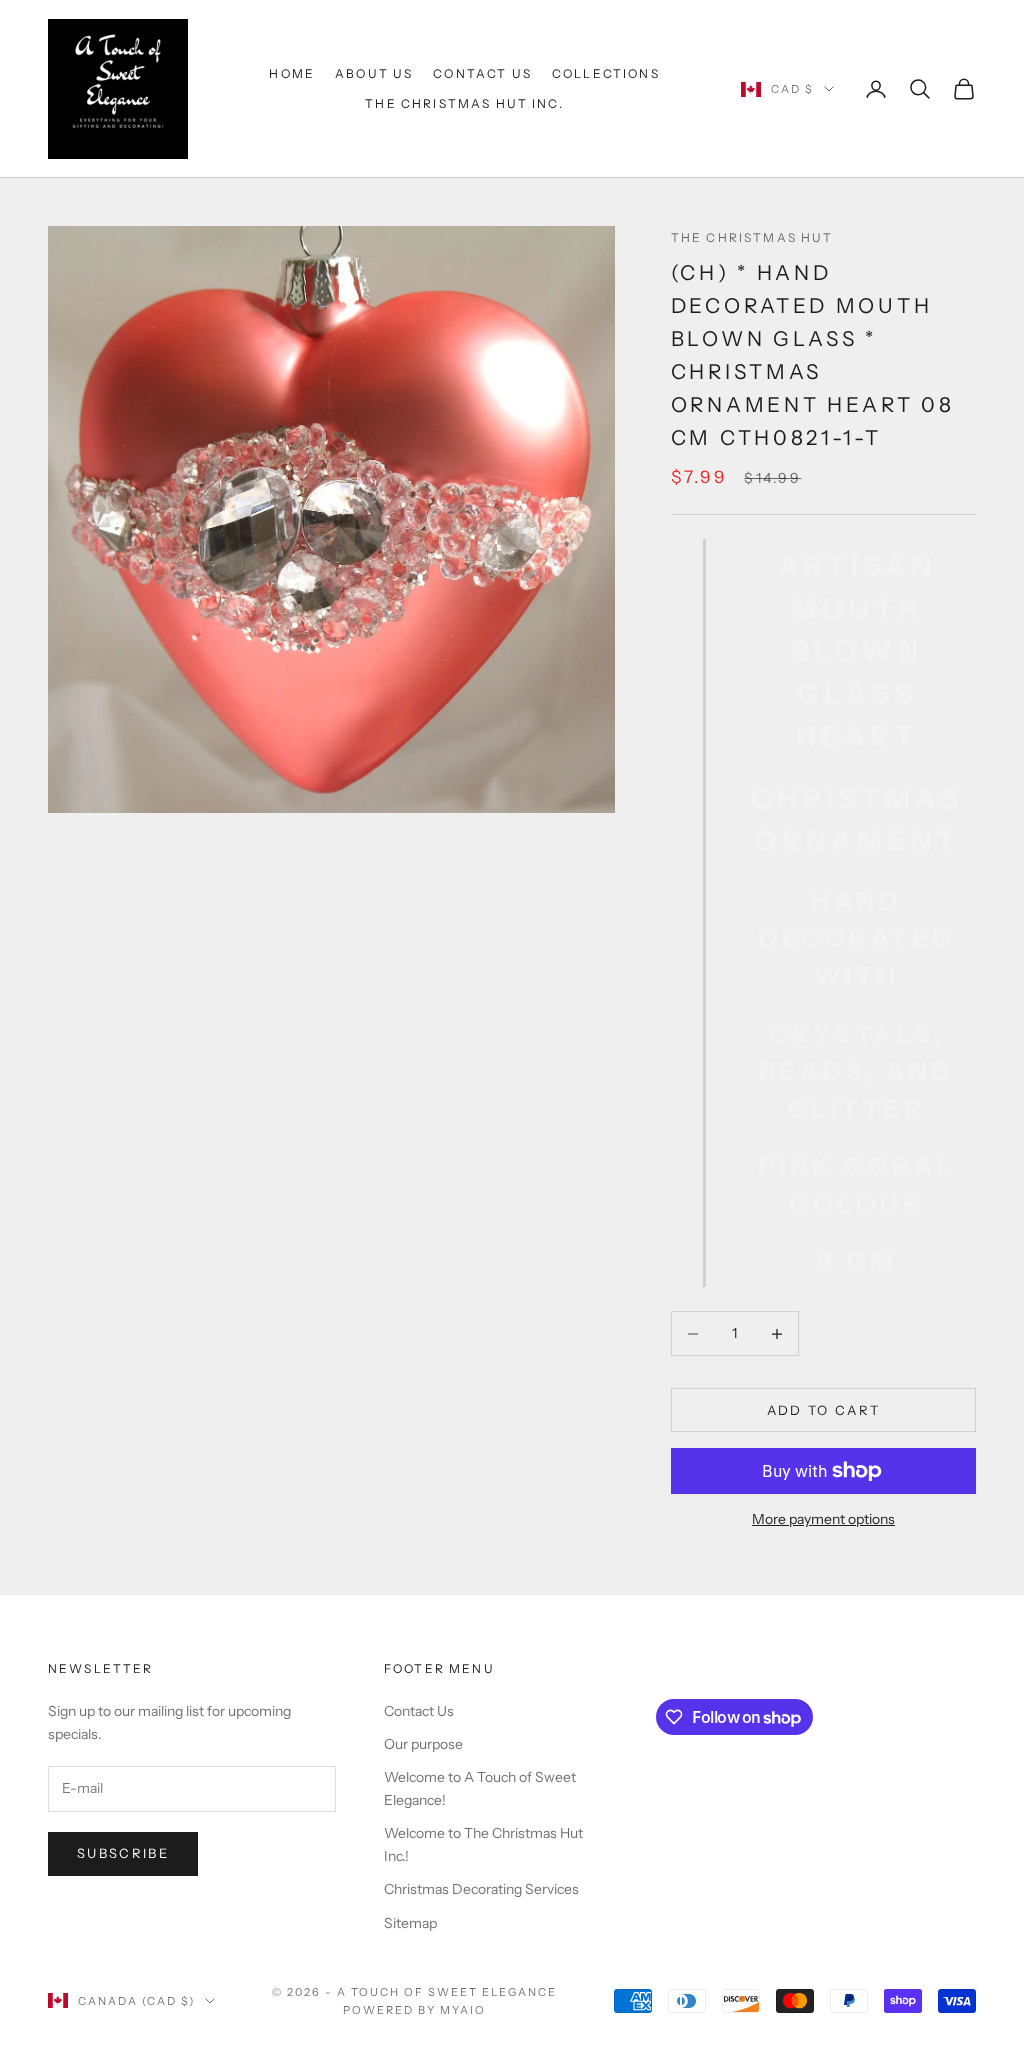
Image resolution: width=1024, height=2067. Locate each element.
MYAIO (463, 2010)
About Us (374, 73)
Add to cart (824, 1410)
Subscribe (123, 1853)
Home (292, 73)
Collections (606, 73)
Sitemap (410, 1923)
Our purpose (423, 1744)
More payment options (823, 1519)
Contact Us (482, 73)
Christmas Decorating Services (481, 1889)
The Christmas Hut (752, 237)
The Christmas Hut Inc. (464, 103)
